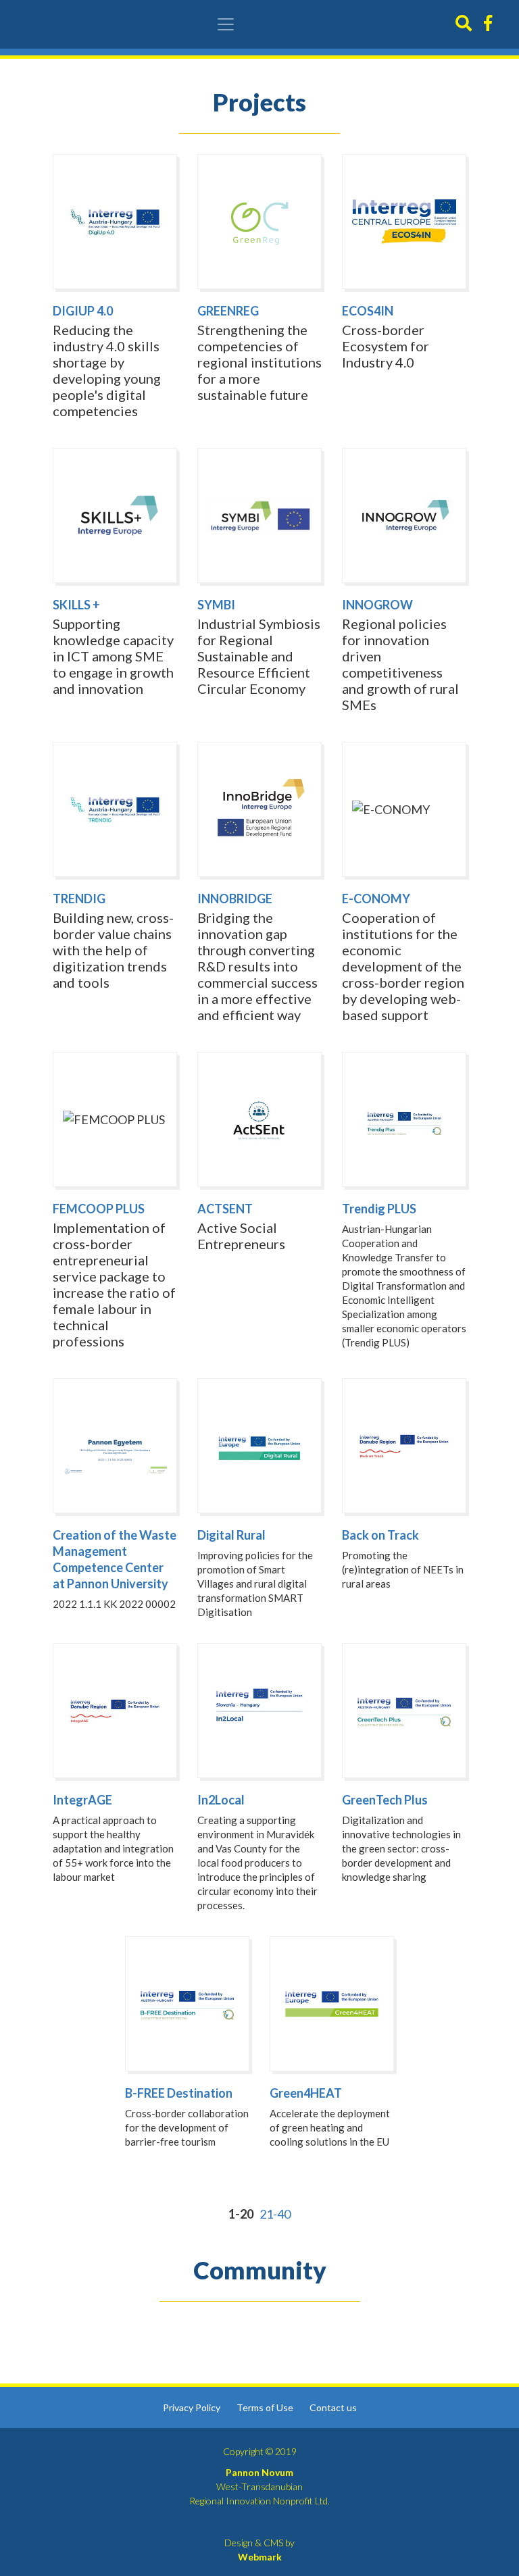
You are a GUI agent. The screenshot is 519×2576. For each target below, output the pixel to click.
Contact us (333, 2407)
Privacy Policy (192, 2407)
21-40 (275, 2214)
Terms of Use (265, 2407)
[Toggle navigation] (226, 24)
